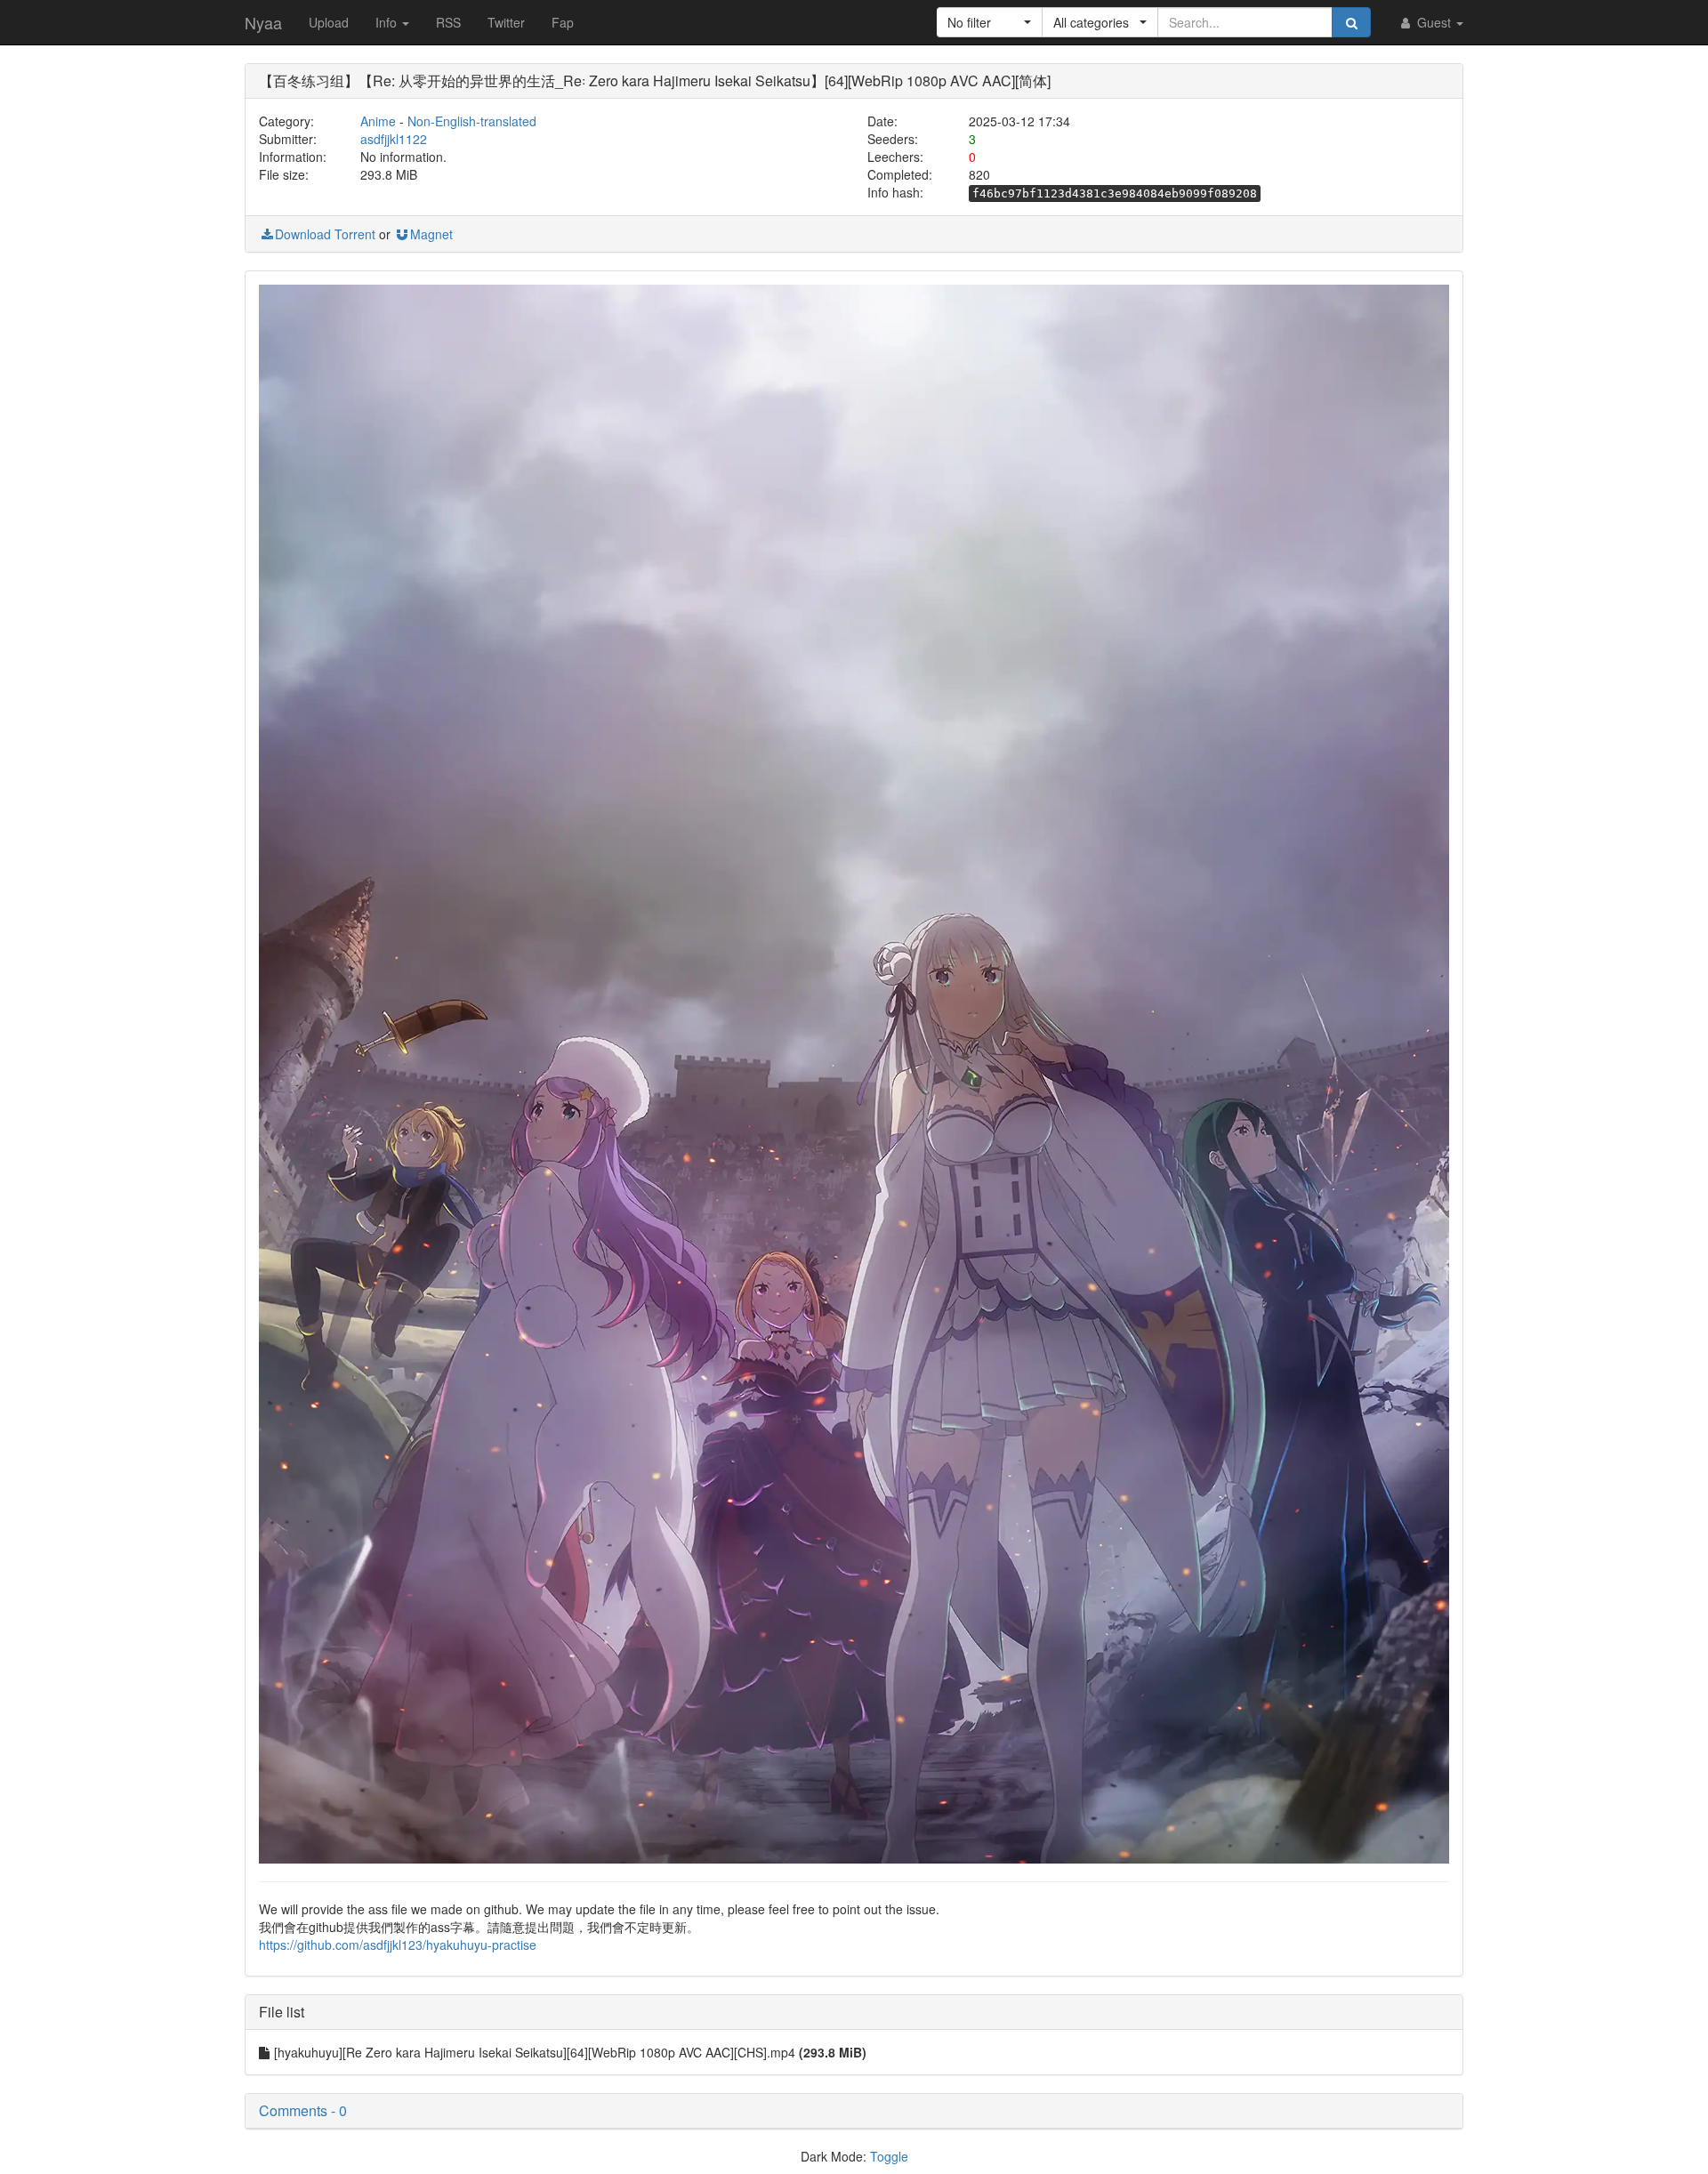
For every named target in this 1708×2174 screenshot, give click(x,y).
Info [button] (388, 22)
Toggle (889, 2156)
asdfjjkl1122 (394, 139)
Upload (329, 22)
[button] (990, 22)
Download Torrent (325, 234)
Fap (563, 22)
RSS (448, 22)
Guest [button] (1434, 22)
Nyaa (263, 22)
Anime (378, 121)
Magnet (431, 234)
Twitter (506, 22)
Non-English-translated (472, 121)
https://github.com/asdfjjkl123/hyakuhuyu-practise (398, 1945)
